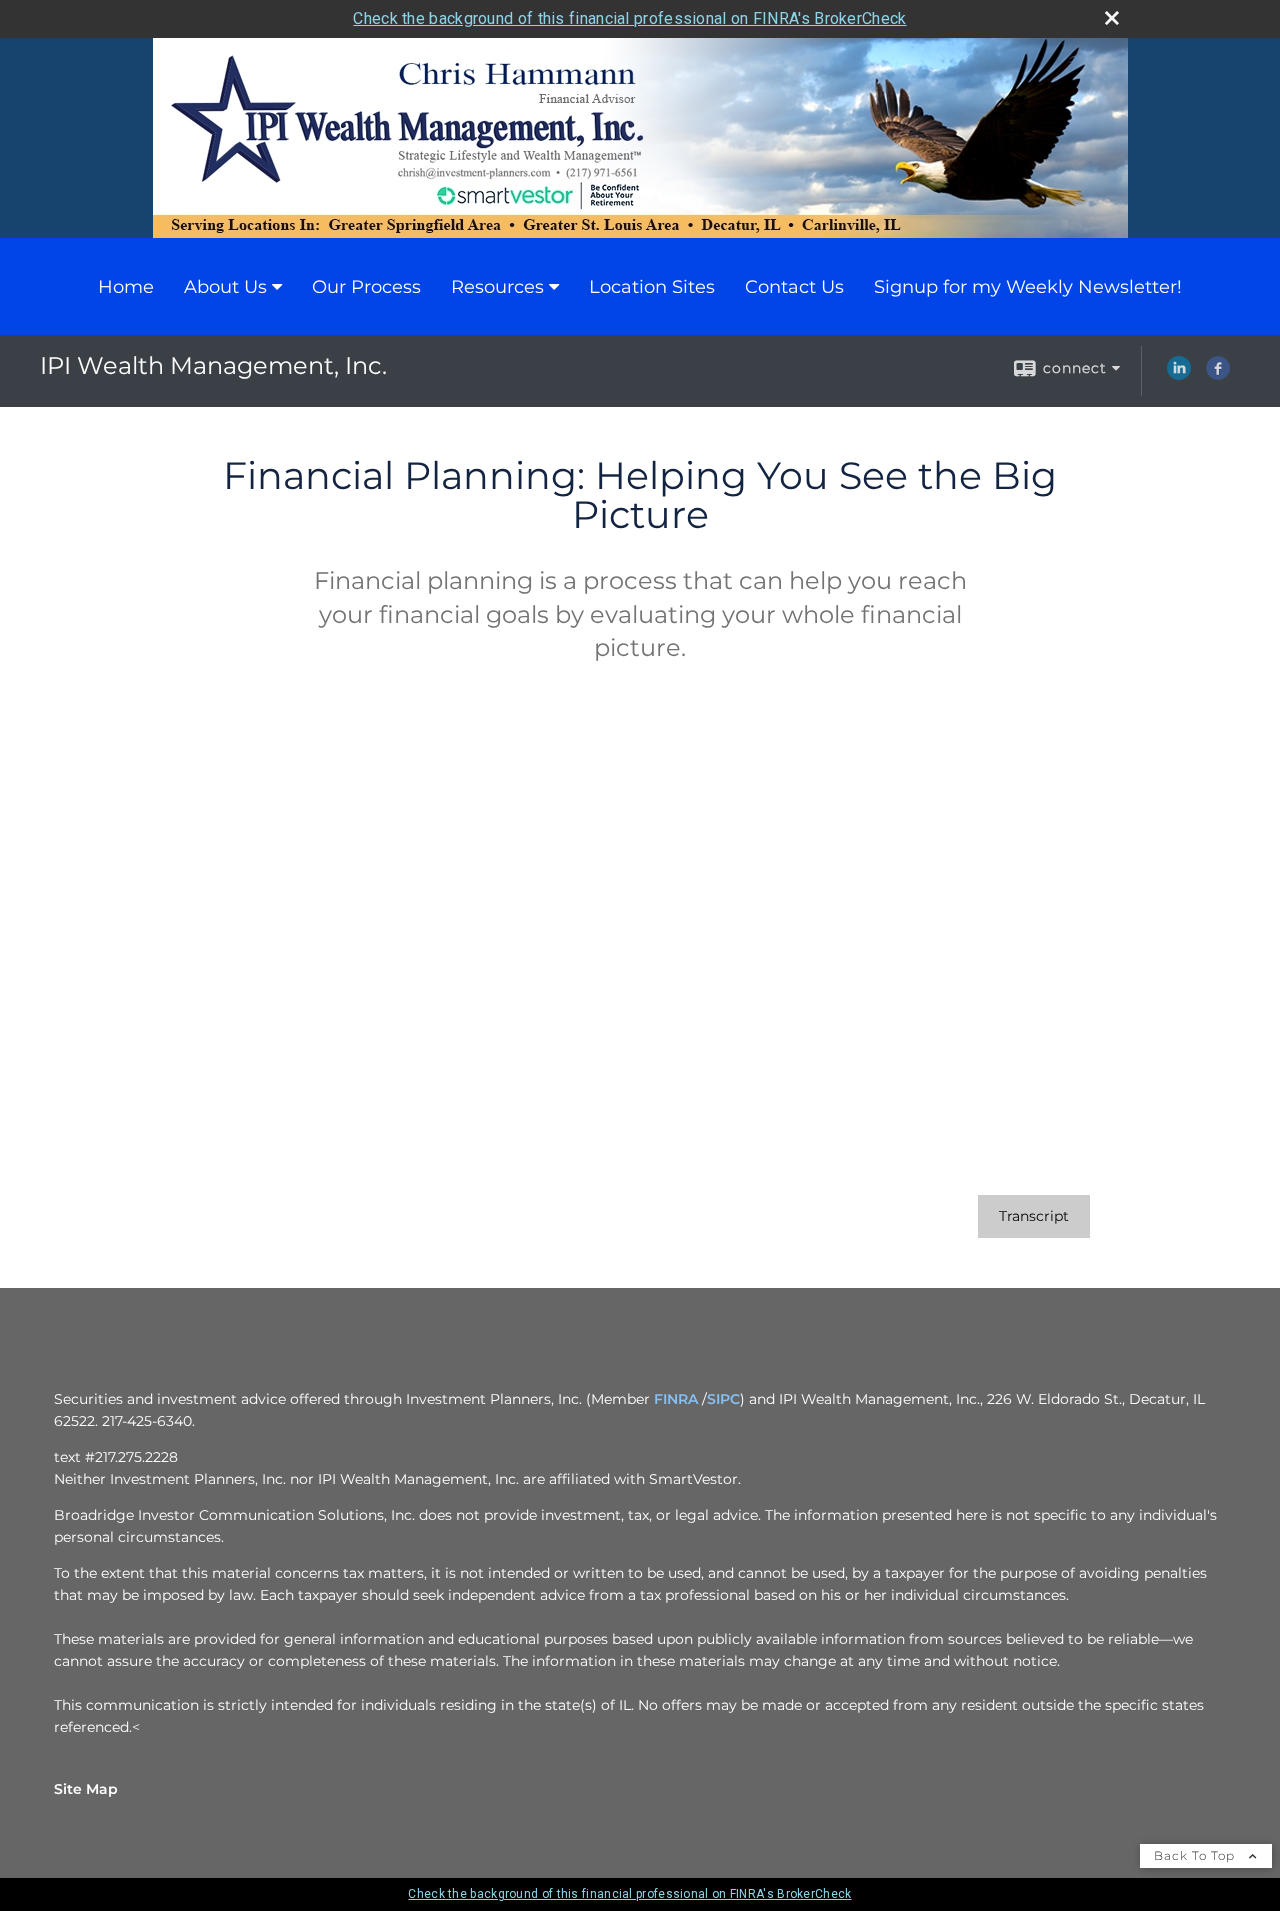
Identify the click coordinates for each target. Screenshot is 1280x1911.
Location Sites (652, 287)
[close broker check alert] (1112, 18)
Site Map (86, 1789)
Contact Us (794, 287)
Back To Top (1196, 1855)
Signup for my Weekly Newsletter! (1028, 287)
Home (126, 287)
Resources (497, 287)
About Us (225, 287)
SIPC (723, 1399)
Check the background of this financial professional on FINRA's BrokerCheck (629, 18)
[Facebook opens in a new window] (1218, 375)
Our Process (366, 287)
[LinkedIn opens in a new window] (1179, 375)
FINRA (676, 1399)
